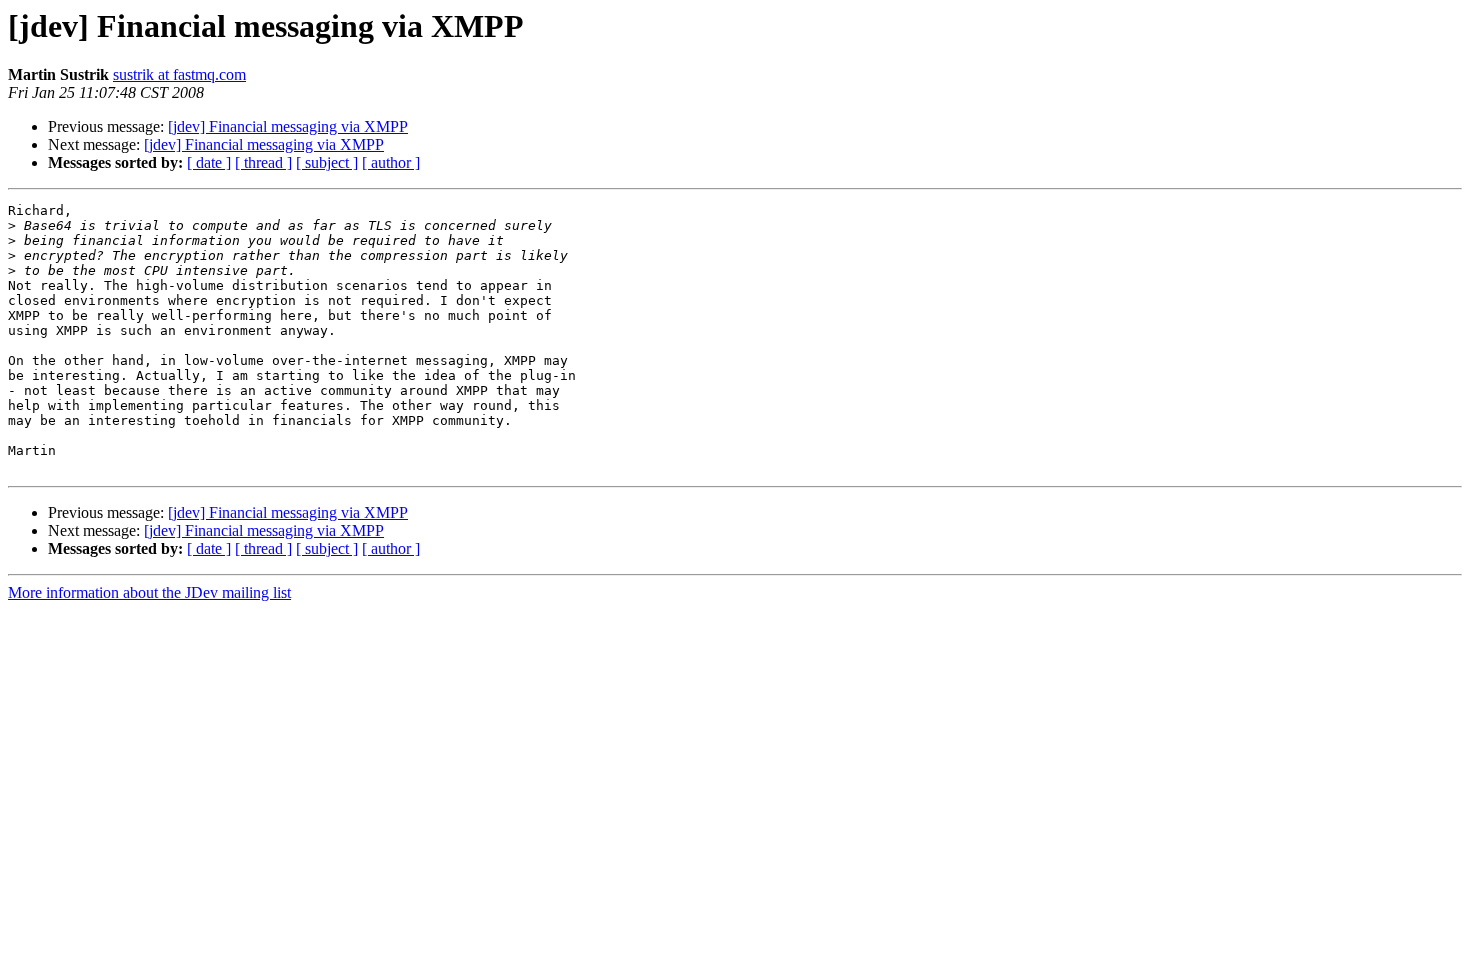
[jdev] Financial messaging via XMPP (288, 126)
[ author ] (391, 162)
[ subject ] (327, 162)
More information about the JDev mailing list (149, 592)
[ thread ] (263, 162)
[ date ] (209, 162)
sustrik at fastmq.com (179, 74)
